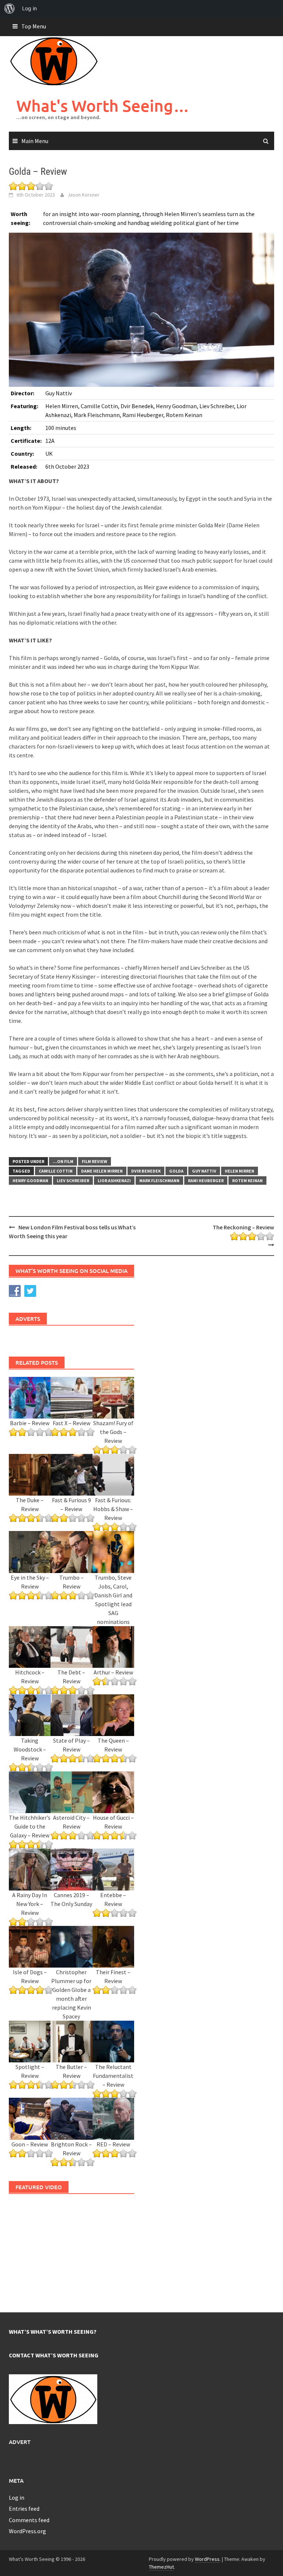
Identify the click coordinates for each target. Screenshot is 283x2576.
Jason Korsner (83, 195)
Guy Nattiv (204, 1171)
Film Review (95, 1161)
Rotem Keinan (247, 1181)
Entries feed (24, 2509)
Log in (17, 2497)
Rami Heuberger (206, 1181)
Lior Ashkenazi (114, 1181)
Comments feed (29, 2520)
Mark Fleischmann (159, 1181)
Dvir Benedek (146, 1171)
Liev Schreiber (73, 1181)
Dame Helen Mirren (102, 1171)
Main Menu (35, 141)
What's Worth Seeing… (103, 106)
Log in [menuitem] (29, 8)
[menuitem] (10, 8)
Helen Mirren (240, 1171)
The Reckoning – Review (243, 1227)
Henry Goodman (30, 1181)
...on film (63, 1161)
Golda (176, 1171)
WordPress (207, 2559)
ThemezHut (161, 2567)
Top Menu (34, 26)
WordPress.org (27, 2531)
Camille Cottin (56, 1171)
